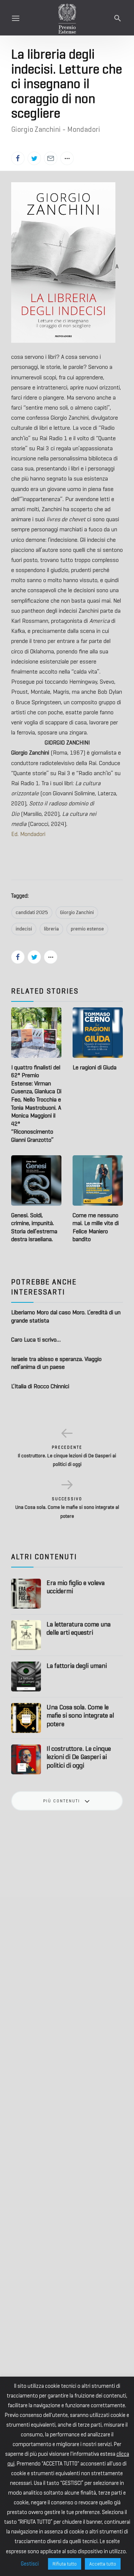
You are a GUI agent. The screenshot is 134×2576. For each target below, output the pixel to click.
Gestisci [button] (30, 2564)
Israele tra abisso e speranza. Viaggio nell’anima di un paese (56, 1363)
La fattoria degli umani (77, 1666)
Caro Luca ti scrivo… (36, 1340)
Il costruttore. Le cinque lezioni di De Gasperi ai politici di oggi (79, 1757)
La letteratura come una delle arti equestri (79, 1629)
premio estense (87, 929)
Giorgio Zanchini (77, 912)
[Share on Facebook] (18, 158)
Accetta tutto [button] (103, 2564)
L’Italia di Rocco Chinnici (40, 1386)
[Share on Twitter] (34, 158)
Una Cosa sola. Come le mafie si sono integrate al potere (80, 1716)
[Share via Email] (51, 158)
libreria (51, 929)
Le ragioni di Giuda (95, 1067)
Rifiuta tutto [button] (65, 2564)
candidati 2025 (32, 912)
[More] (67, 158)
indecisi (24, 929)
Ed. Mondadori (28, 834)
